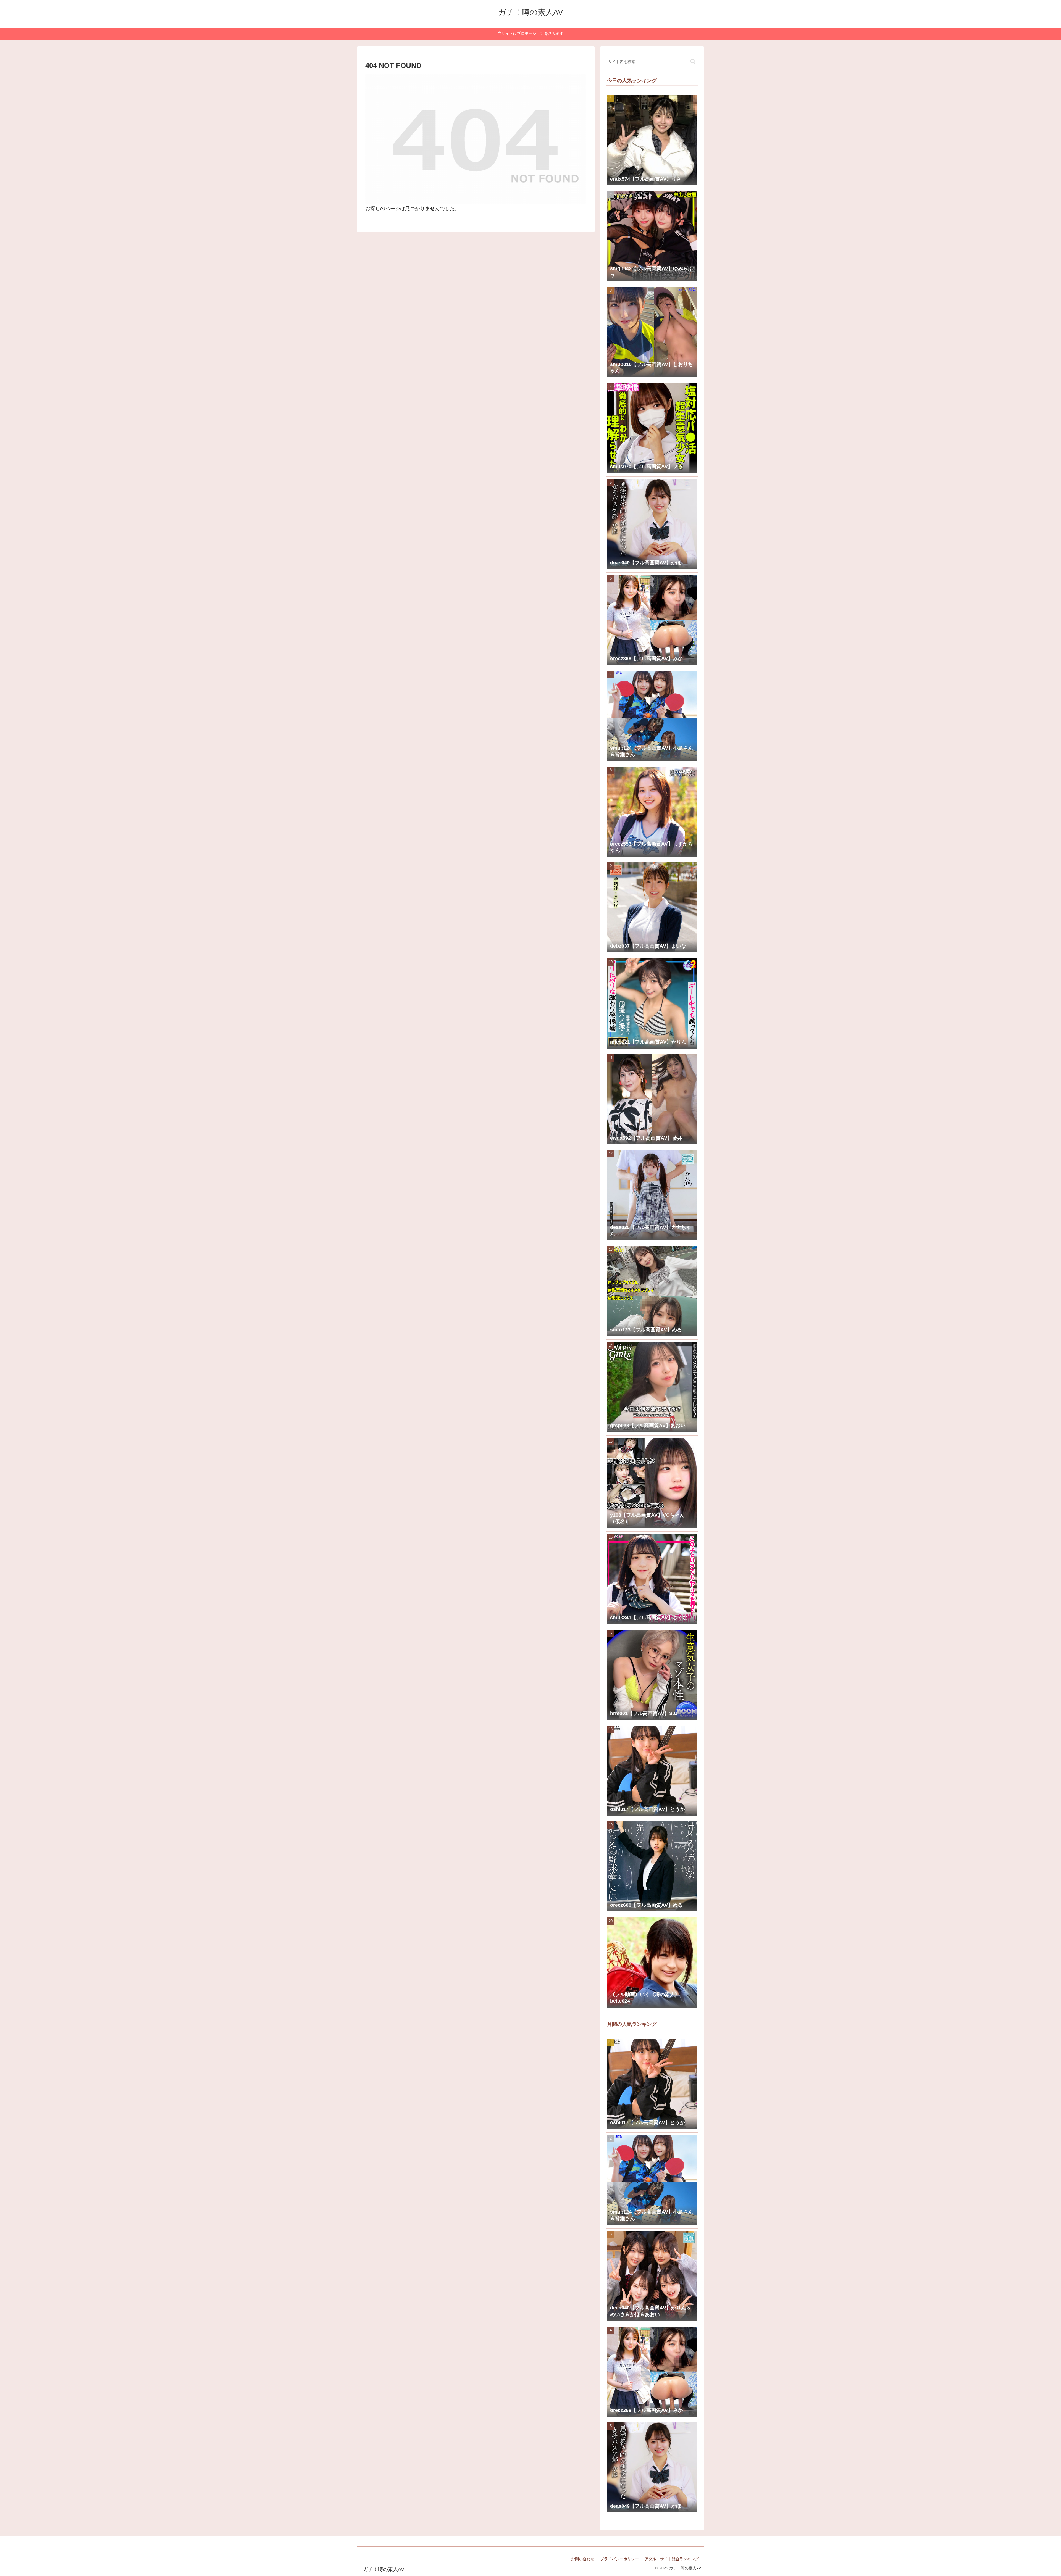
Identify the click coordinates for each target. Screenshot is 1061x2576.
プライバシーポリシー (619, 2559)
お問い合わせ (583, 2559)
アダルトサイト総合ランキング (672, 2559)
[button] (693, 61)
